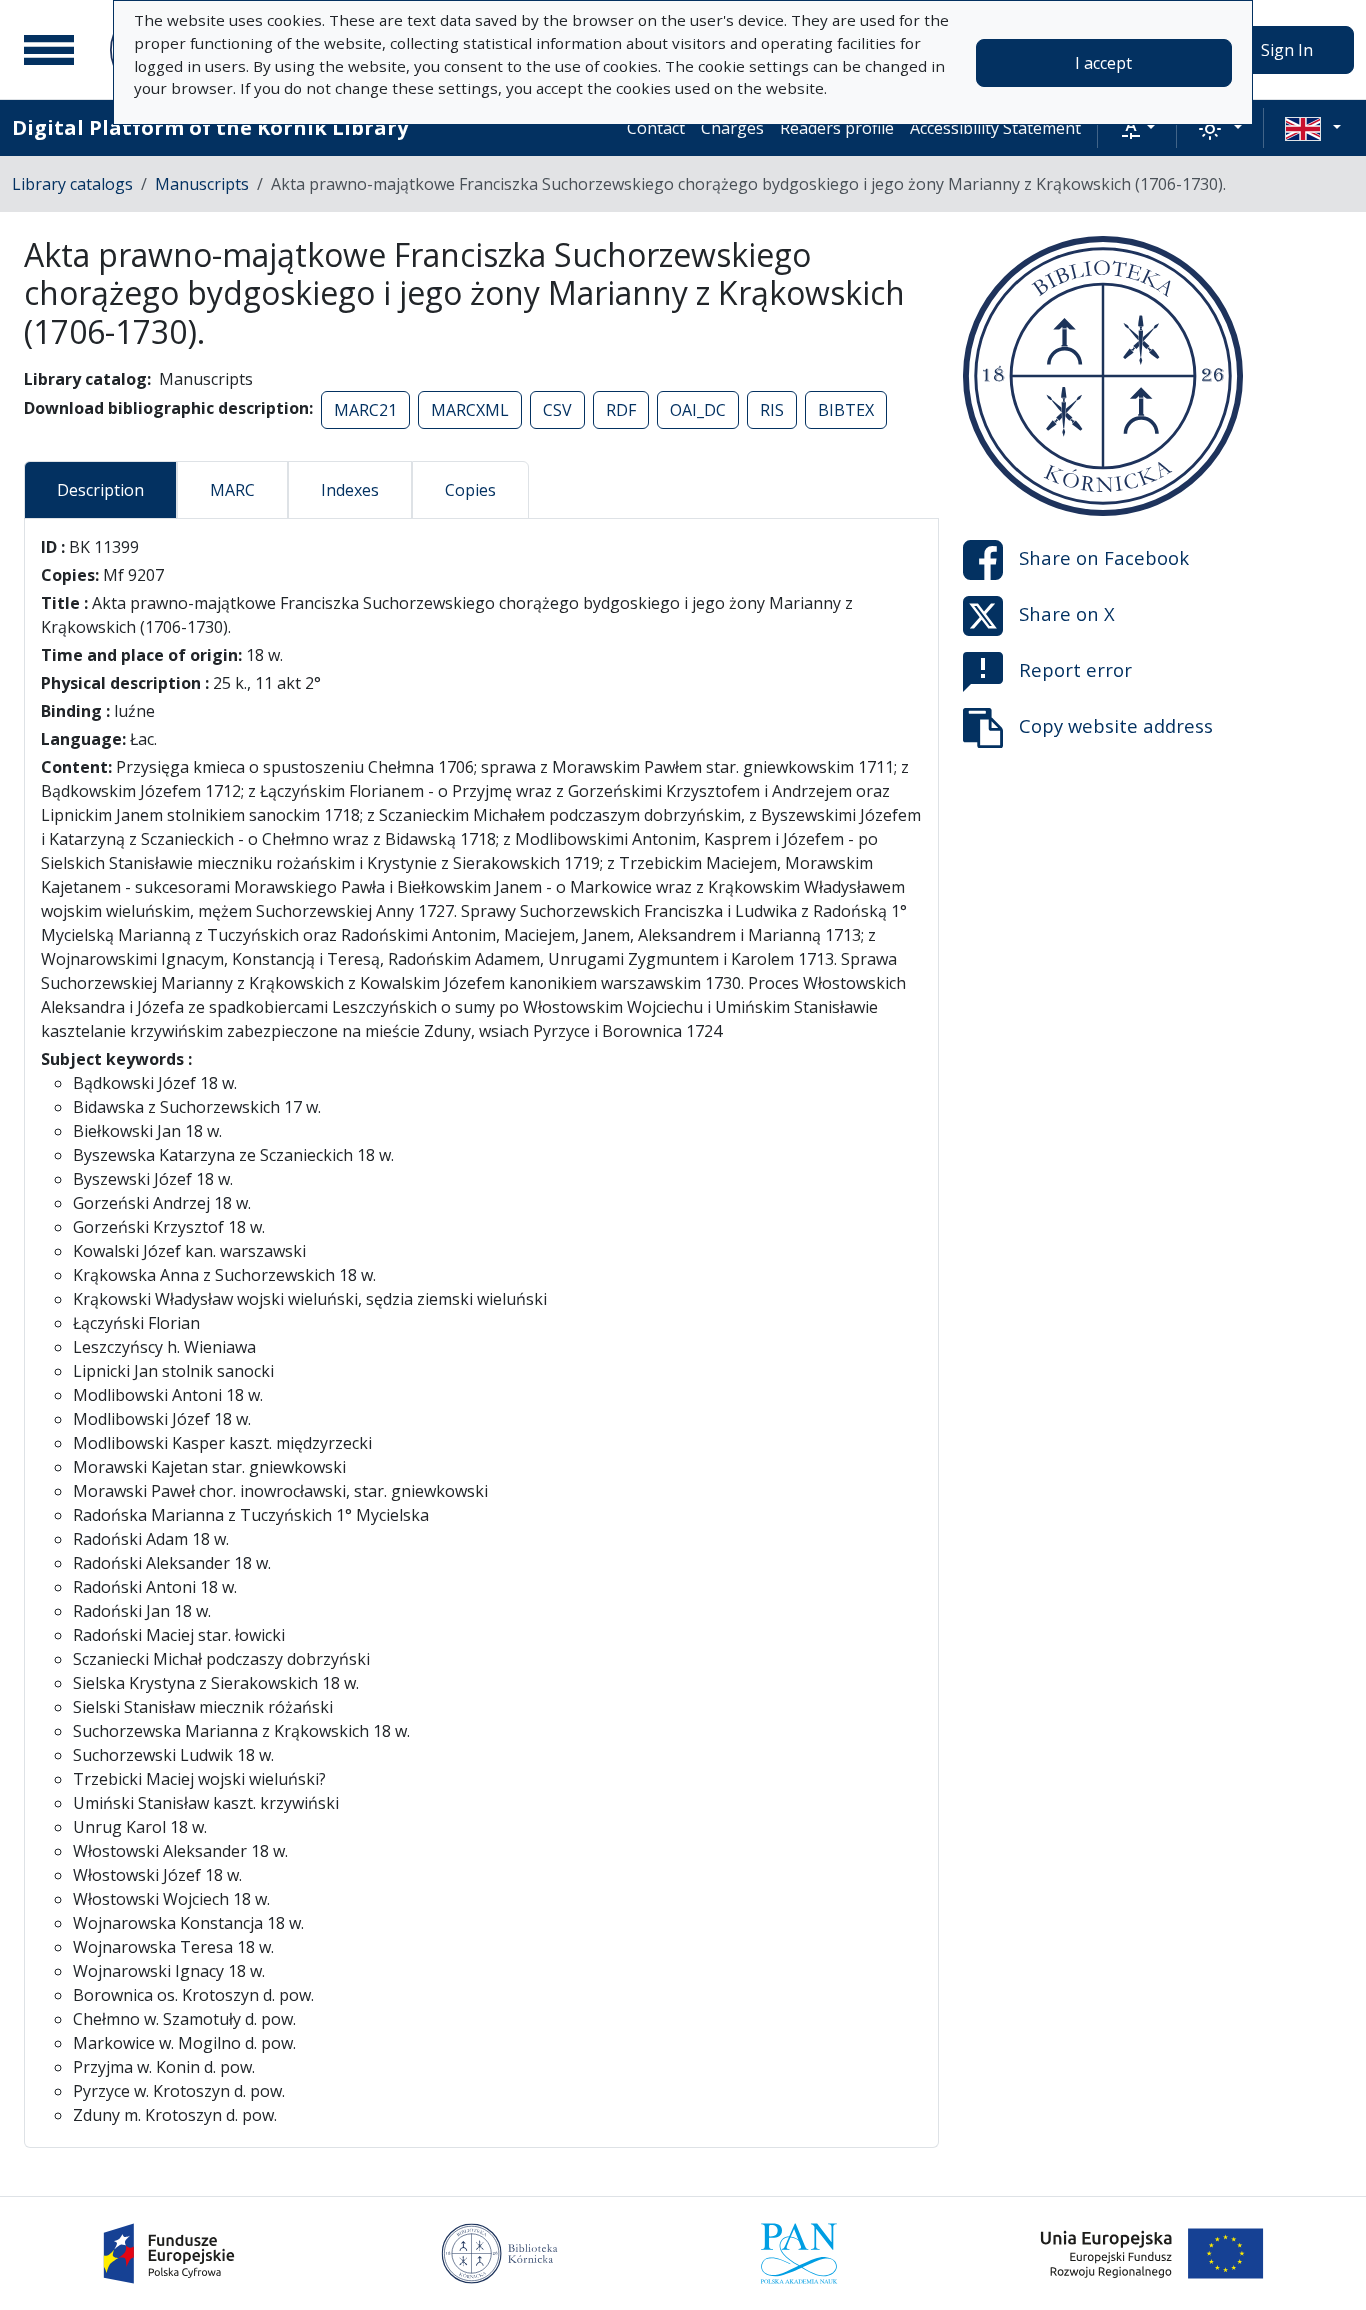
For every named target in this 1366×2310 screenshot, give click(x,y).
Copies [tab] (470, 490)
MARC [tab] (232, 490)
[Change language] (1313, 128)
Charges (732, 128)
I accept (1103, 63)
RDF (621, 410)
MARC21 (365, 410)
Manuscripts (202, 184)
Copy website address (1116, 725)
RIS (772, 410)
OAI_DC (698, 410)
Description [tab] (100, 490)
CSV (557, 410)
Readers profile (837, 128)
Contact (656, 128)
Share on (1104, 557)
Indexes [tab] (350, 490)
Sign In (1287, 50)
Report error (1075, 669)
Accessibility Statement (995, 128)
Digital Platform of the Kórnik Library (210, 127)
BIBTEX (846, 410)
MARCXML (470, 410)
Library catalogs (72, 184)
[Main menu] (49, 50)
